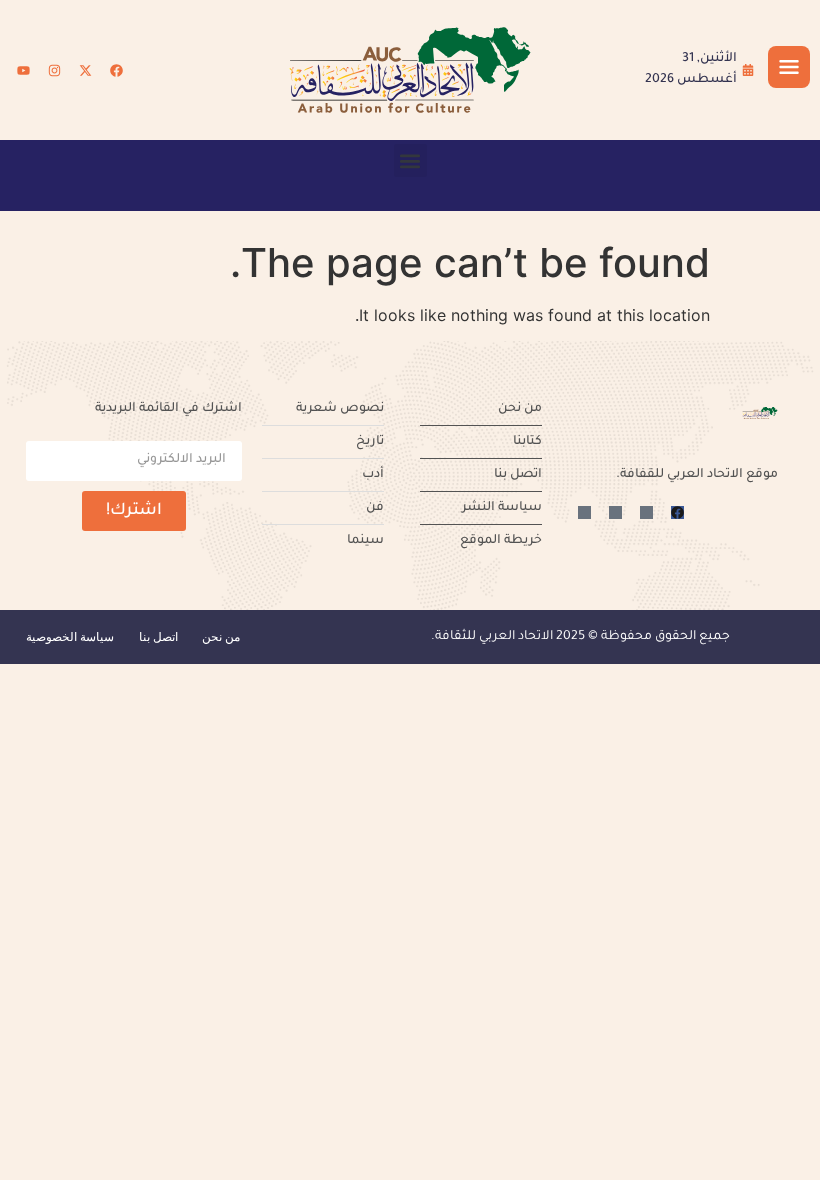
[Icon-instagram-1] (615, 512)
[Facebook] (116, 70)
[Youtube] (23, 70)
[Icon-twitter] (646, 512)
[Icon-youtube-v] (584, 512)
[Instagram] (54, 70)
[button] (410, 160)
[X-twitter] (85, 70)
